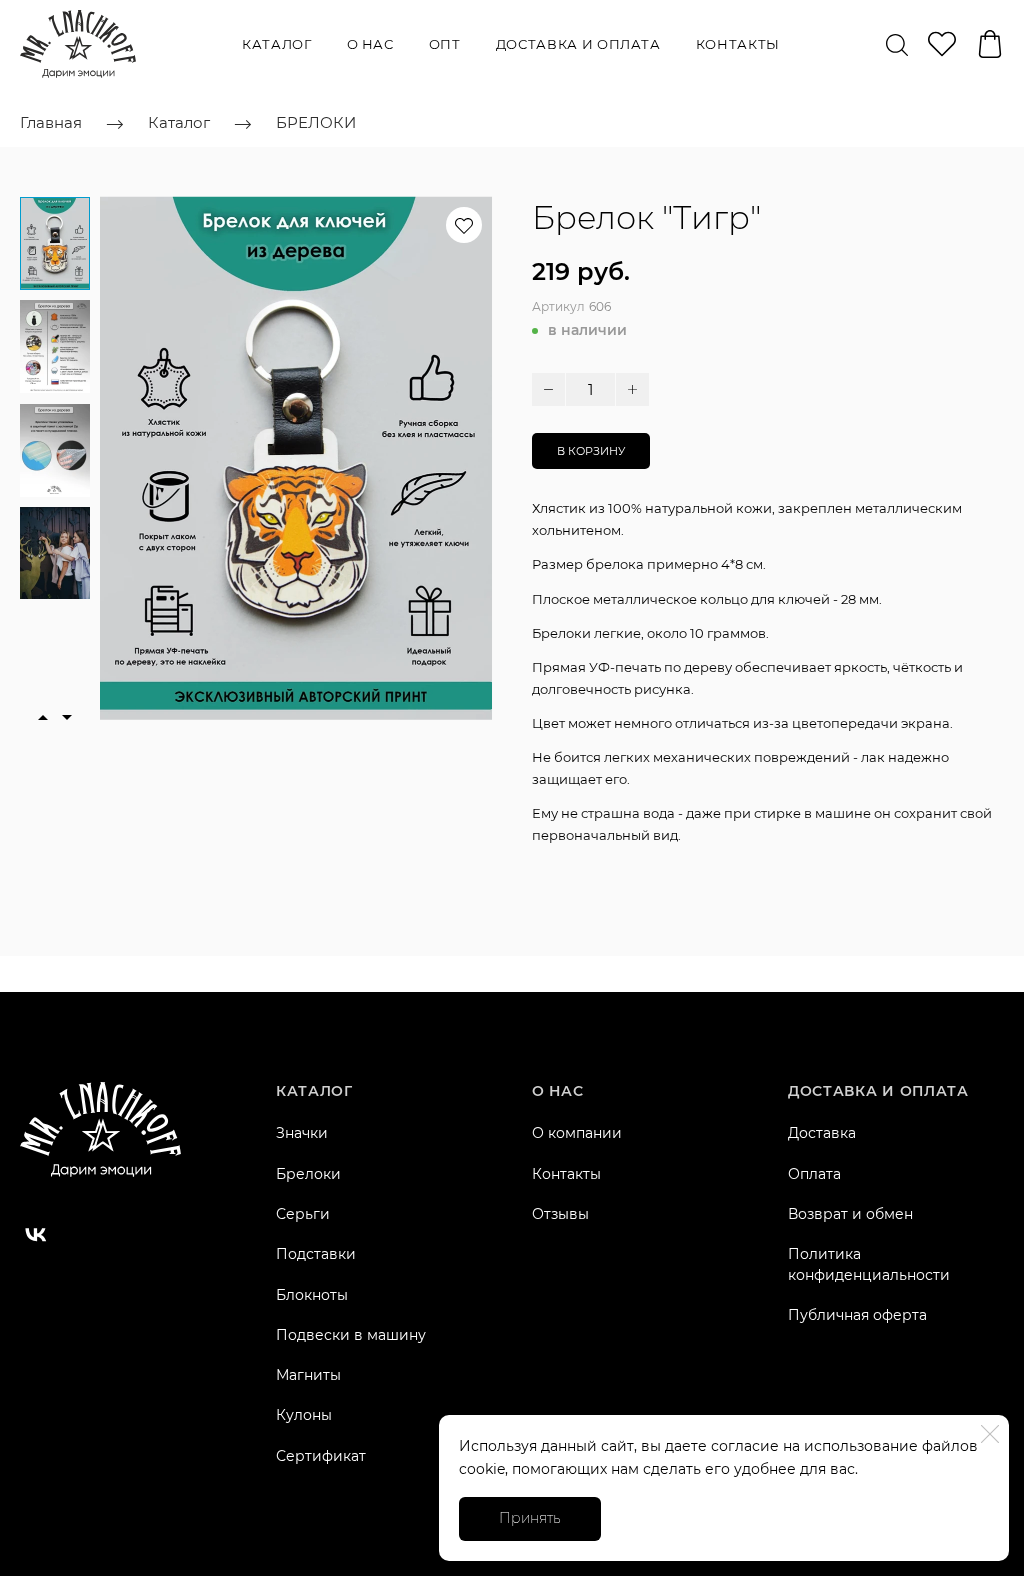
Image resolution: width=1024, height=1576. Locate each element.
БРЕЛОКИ (316, 122)
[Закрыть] (990, 1434)
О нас (370, 44)
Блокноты (312, 1295)
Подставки (316, 1254)
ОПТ (445, 44)
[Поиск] (897, 44)
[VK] (36, 1235)
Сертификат (321, 1456)
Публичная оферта (857, 1315)
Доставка (822, 1133)
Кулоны (304, 1415)
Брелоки (308, 1174)
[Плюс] (632, 389)
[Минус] (548, 389)
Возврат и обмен (850, 1214)
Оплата (814, 1174)
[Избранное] (942, 44)
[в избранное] (464, 225)
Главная (51, 122)
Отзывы (560, 1214)
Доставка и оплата (578, 44)
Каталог (277, 44)
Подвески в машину (351, 1335)
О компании (577, 1133)
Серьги (303, 1214)
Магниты (308, 1375)
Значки (302, 1133)
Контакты (738, 44)
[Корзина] (990, 44)
